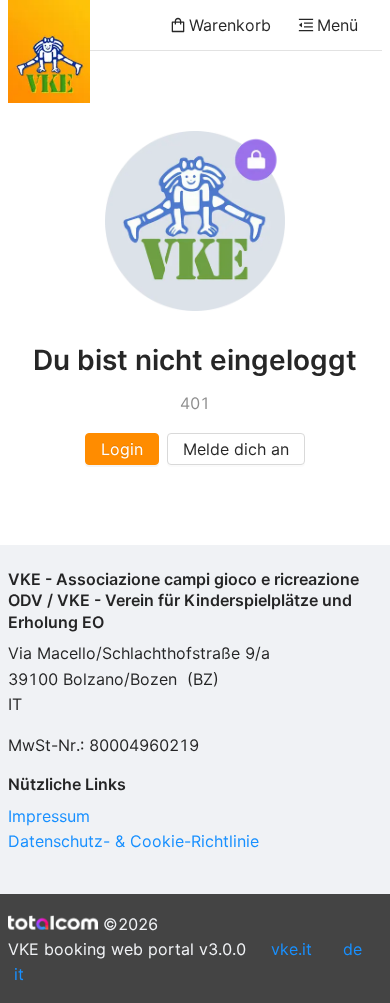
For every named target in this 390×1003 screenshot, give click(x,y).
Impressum (49, 816)
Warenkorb (230, 25)
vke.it (291, 949)
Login (122, 449)
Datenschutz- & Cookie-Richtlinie (133, 841)
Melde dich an (236, 449)
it (19, 974)
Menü (337, 25)
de (352, 949)
